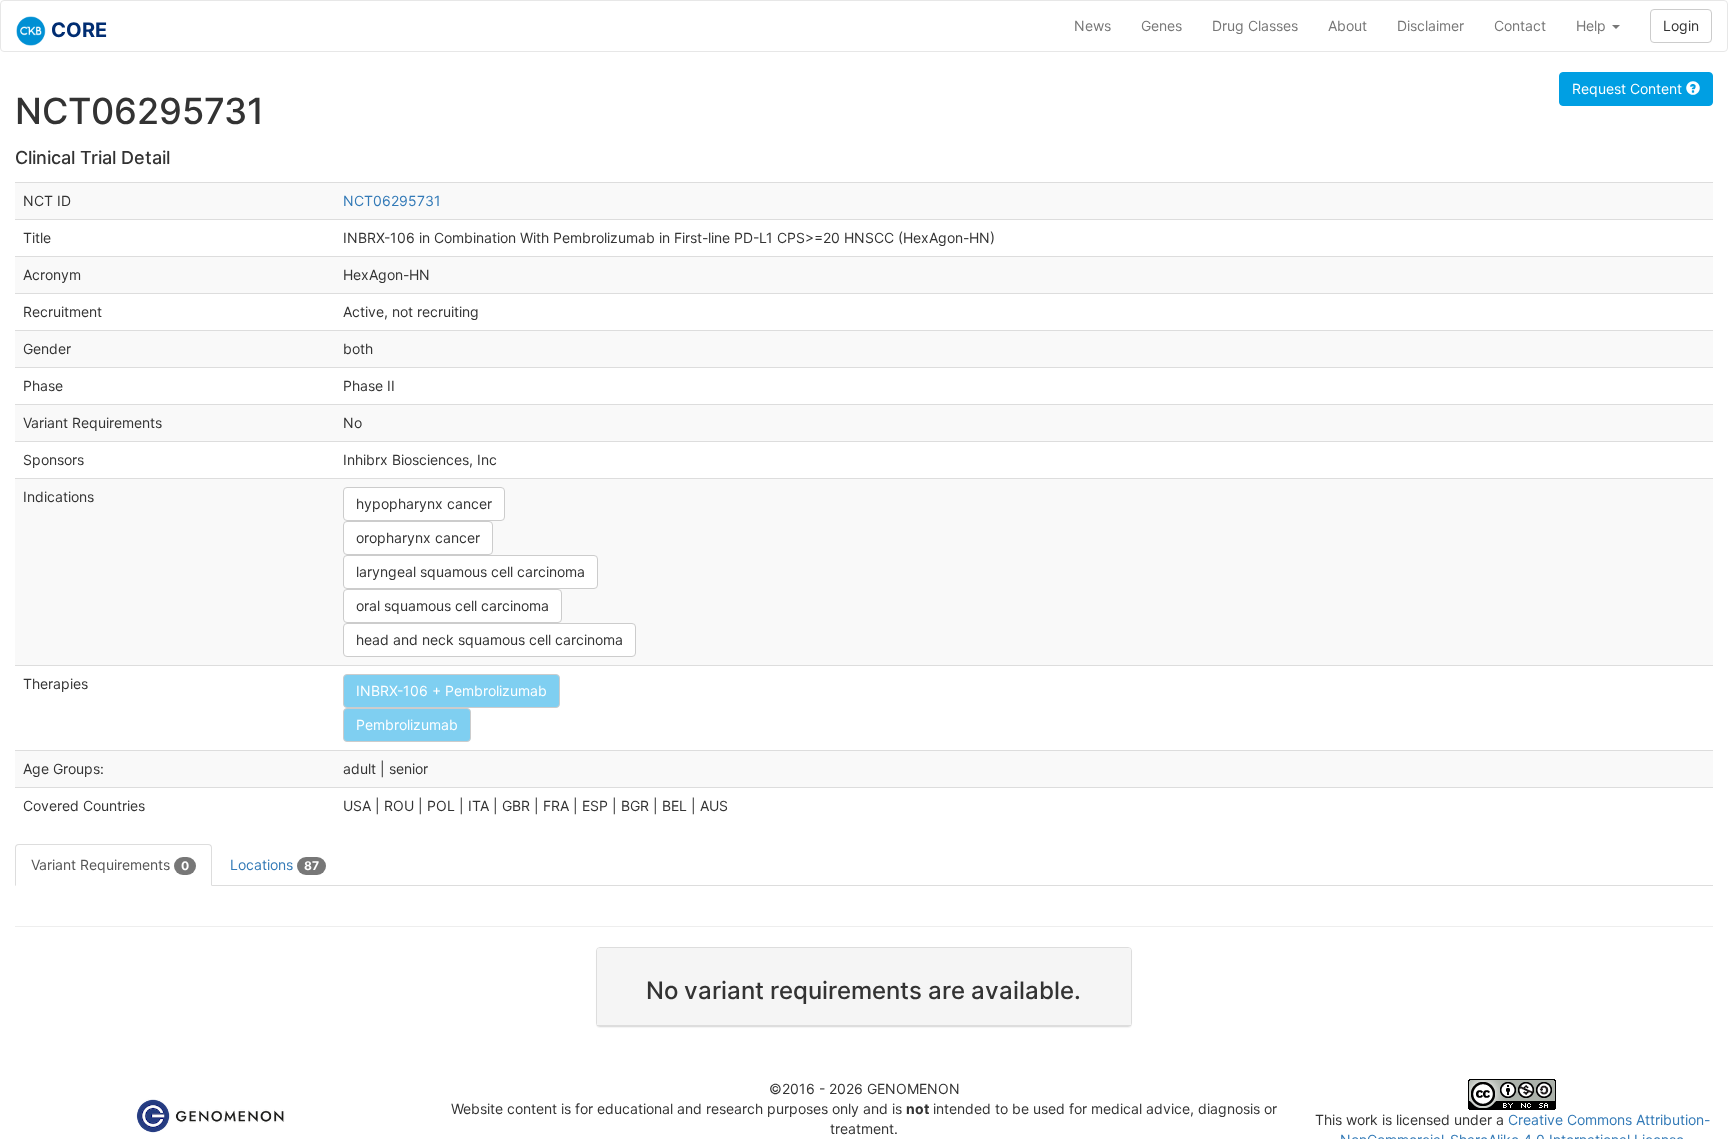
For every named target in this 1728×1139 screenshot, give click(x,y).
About (1347, 25)
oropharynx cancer (418, 537)
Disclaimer (1430, 25)
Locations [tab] (274, 864)
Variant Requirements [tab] (110, 864)
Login (1681, 25)
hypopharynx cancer (424, 503)
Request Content (1629, 88)
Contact (1520, 25)
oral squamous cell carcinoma (452, 605)
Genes (1161, 25)
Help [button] (1593, 25)
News (1092, 25)
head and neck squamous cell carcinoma (489, 639)
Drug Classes (1255, 25)
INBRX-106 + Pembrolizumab (451, 690)
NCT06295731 (392, 200)
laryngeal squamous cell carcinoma (470, 571)
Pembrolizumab (407, 724)
